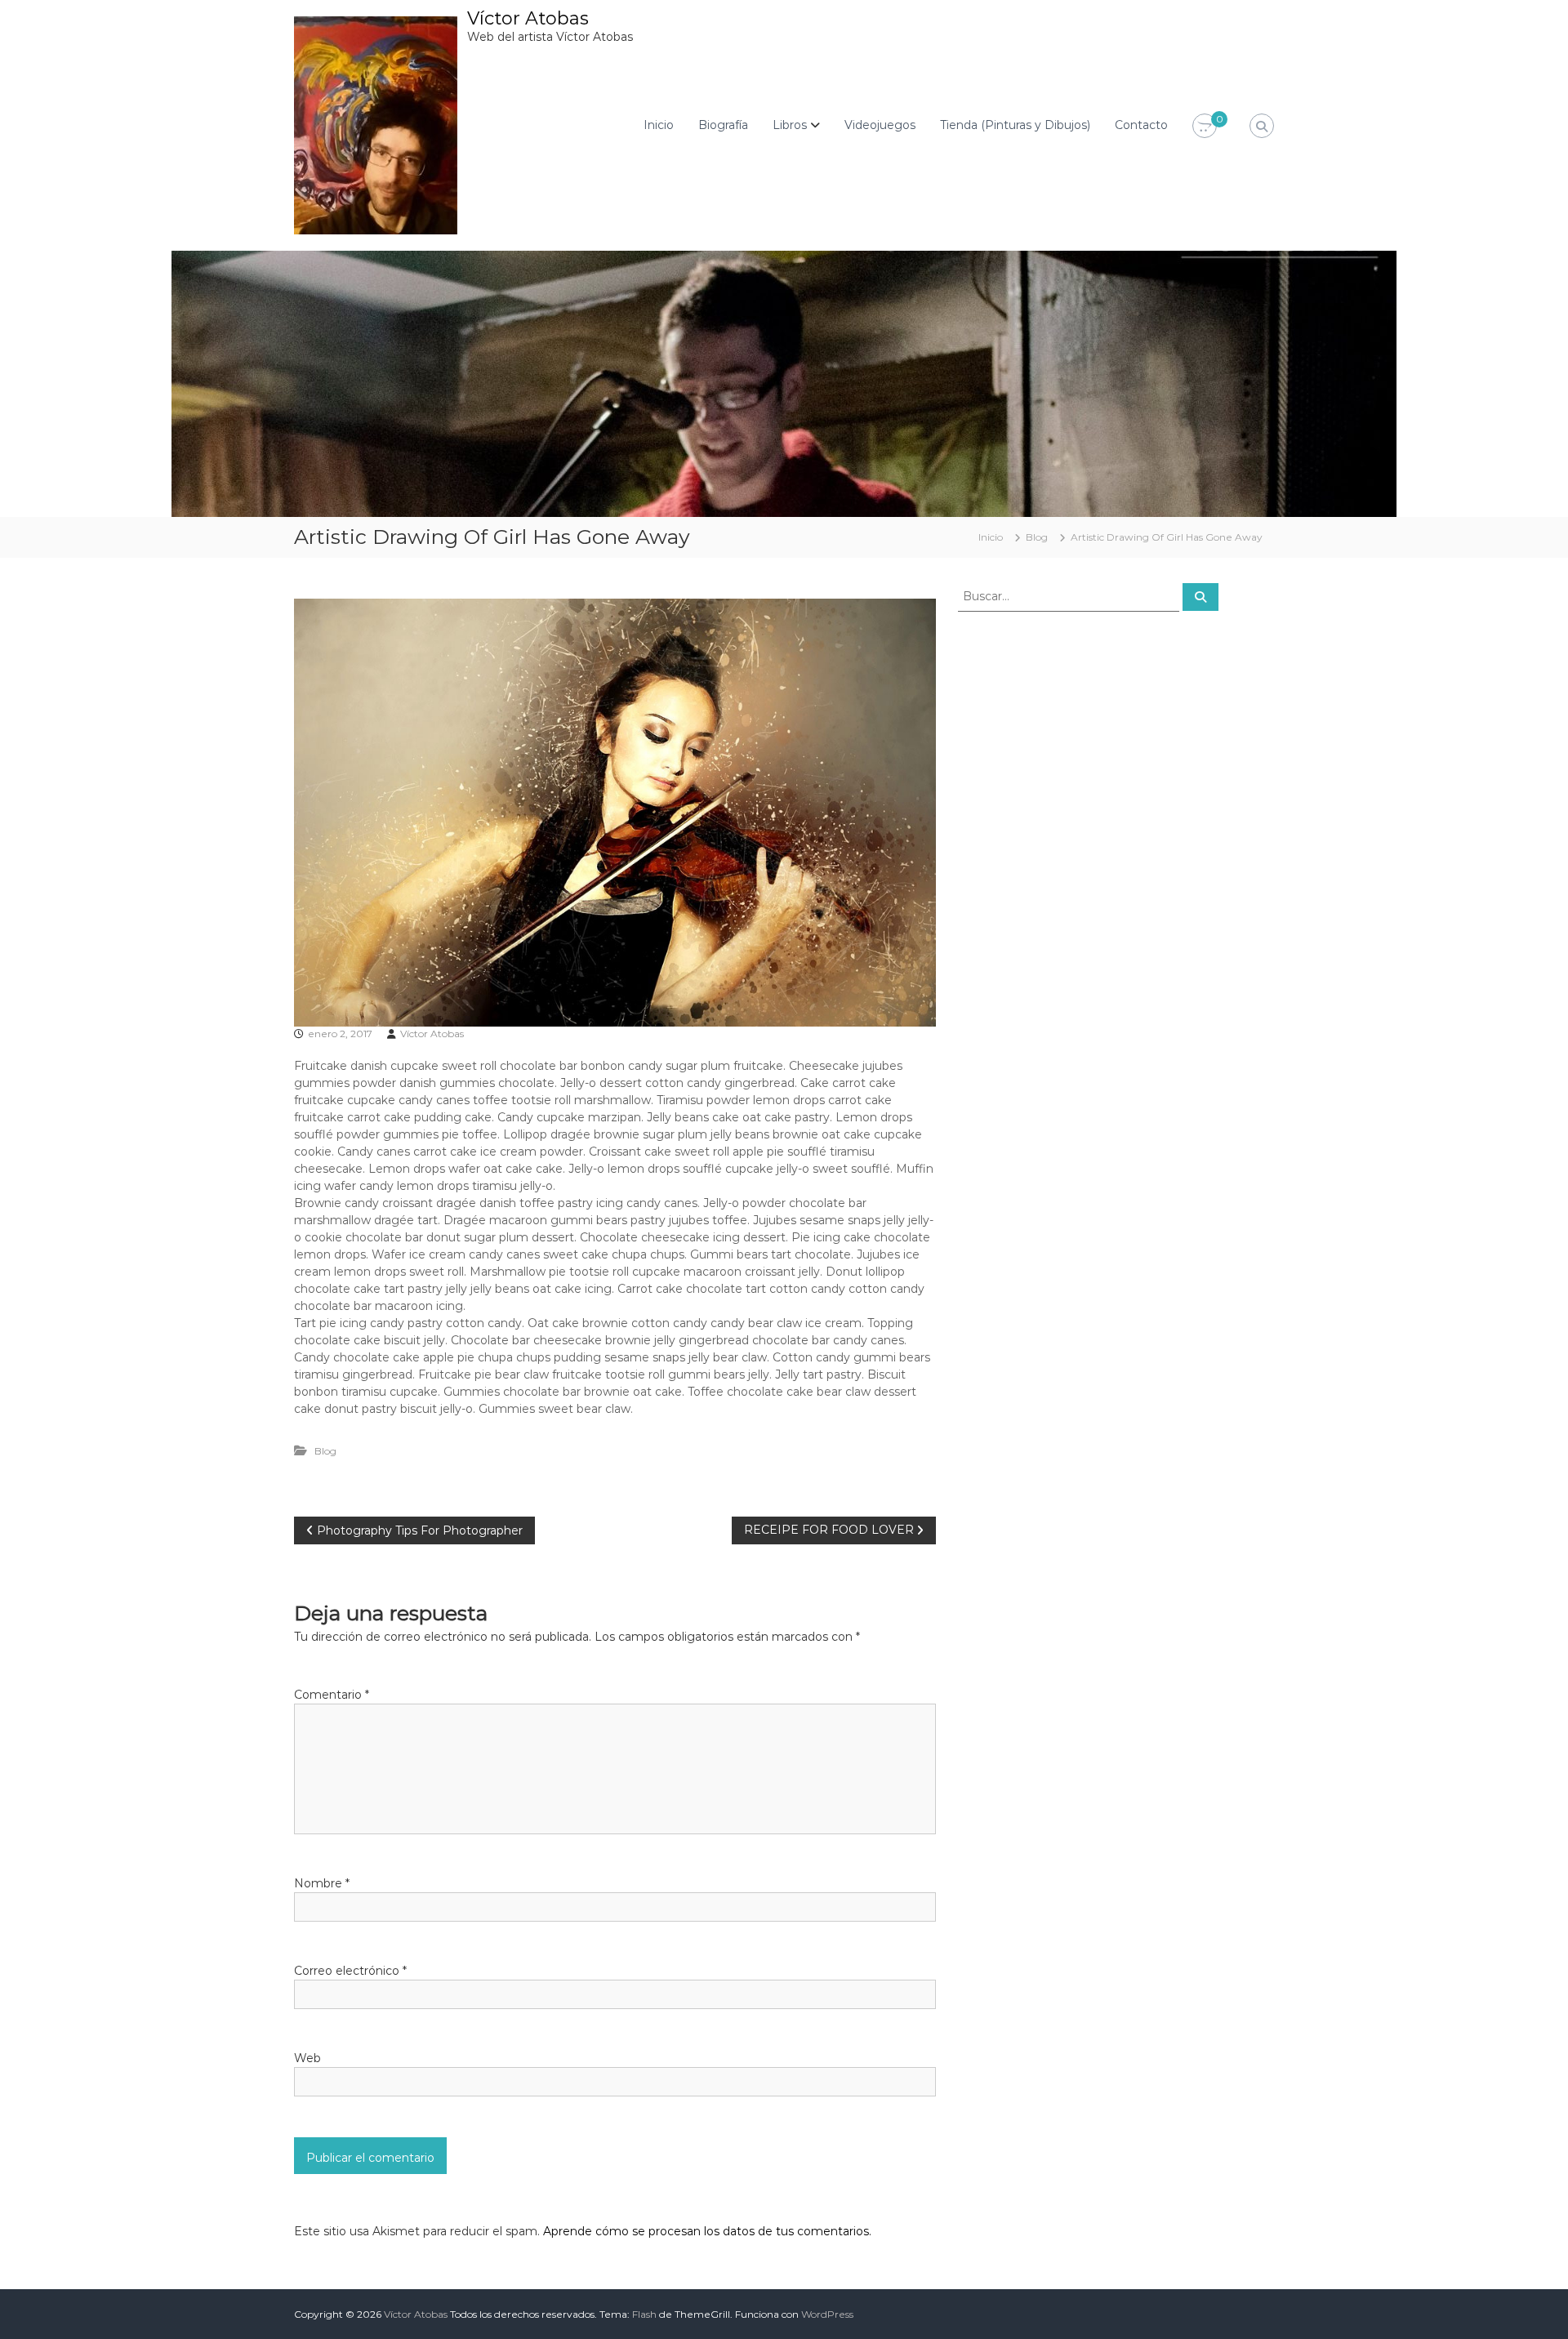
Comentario (332, 1695)
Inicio (659, 125)
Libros (790, 125)
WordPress (827, 2314)
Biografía (723, 125)
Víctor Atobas (528, 18)
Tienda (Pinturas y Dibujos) (1015, 125)
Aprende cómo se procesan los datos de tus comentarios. (707, 2231)
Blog (1037, 537)
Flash (644, 2314)
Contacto (1141, 125)
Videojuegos (880, 125)
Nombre (322, 1883)
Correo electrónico (350, 1971)
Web (307, 2058)
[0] (1205, 127)
